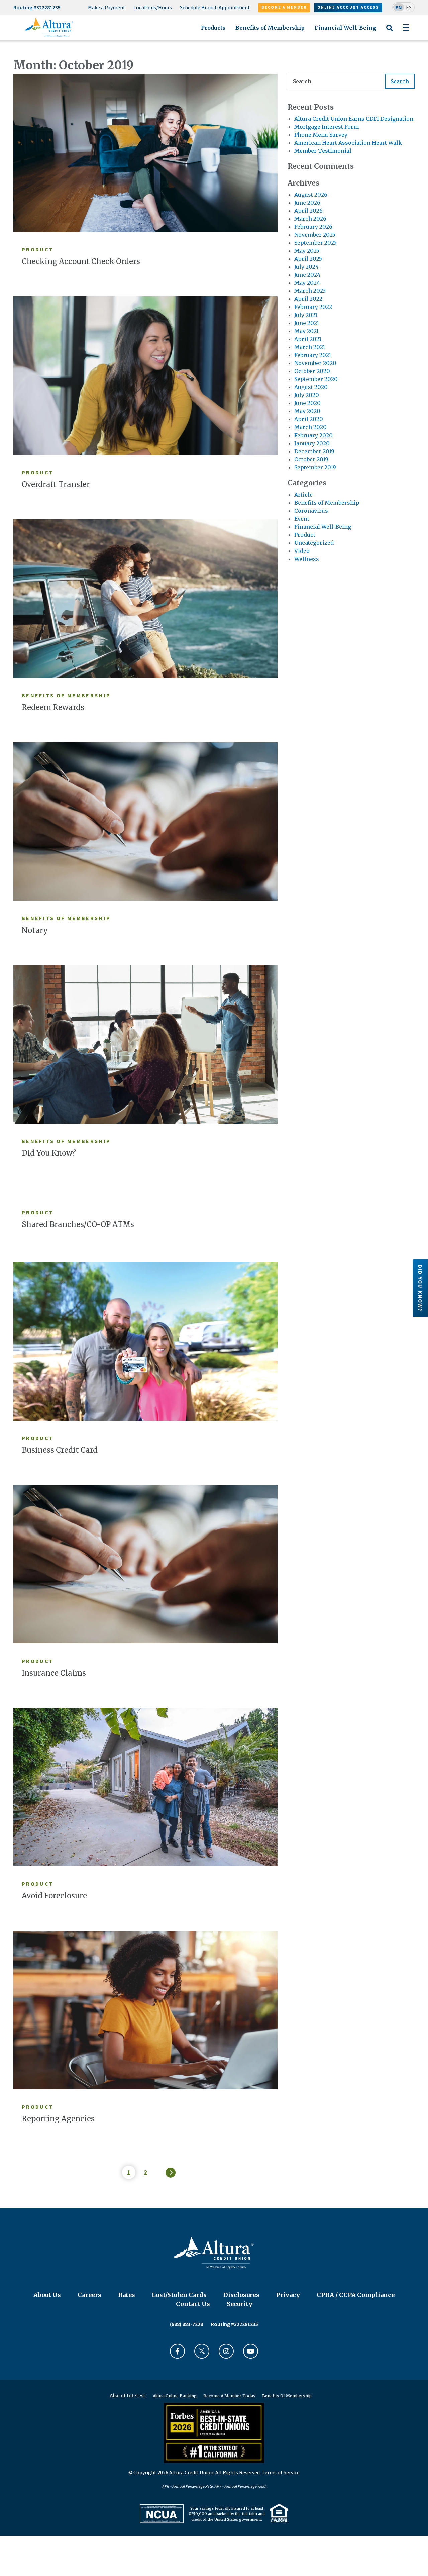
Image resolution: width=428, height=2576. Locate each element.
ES (409, 7)
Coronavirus (311, 511)
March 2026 (310, 219)
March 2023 (310, 291)
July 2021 (306, 315)
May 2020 (307, 411)
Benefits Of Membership (287, 2396)
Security (240, 2304)
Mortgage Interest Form (327, 127)
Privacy (288, 2295)
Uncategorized (314, 543)
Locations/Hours (153, 7)
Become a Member (284, 7)
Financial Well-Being (345, 28)
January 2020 (312, 443)
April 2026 (308, 211)
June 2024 (307, 275)
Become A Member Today (229, 2396)
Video (302, 551)
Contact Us (193, 2304)
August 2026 (311, 195)
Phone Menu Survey (321, 135)
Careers (89, 2295)
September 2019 (315, 467)
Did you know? (420, 1288)
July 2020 (307, 395)
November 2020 (315, 363)
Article (303, 495)
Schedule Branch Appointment (215, 7)
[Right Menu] (406, 28)
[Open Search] (389, 32)
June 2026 (307, 203)
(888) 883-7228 (186, 2324)
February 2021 (313, 355)
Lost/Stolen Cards (179, 2295)
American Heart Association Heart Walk (348, 143)
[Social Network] (177, 2351)
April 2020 (309, 419)
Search (400, 81)
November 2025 (315, 235)
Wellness (307, 559)
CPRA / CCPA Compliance (356, 2295)
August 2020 (311, 387)
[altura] (49, 27)
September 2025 (315, 243)
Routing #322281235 (37, 7)
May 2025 (307, 251)
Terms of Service (281, 2472)
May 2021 (306, 331)
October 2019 (311, 459)
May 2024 (307, 283)
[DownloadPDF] (162, 2514)
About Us (47, 2295)
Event (302, 519)
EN (399, 7)
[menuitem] (107, 8)
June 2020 (307, 403)
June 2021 (307, 323)
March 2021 (310, 347)
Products (213, 28)
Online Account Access (348, 7)
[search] (351, 81)
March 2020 (310, 427)
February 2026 (313, 227)
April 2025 (308, 259)
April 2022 (308, 299)
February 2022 (313, 307)
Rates (127, 2295)
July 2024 (306, 267)
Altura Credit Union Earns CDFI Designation (354, 119)
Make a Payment (107, 7)
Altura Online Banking (175, 2396)
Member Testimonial (323, 151)
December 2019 (314, 451)
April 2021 (308, 339)
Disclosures (241, 2295)
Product (305, 535)
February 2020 (313, 435)
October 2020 (312, 371)
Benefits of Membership (270, 28)
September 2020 (316, 379)
